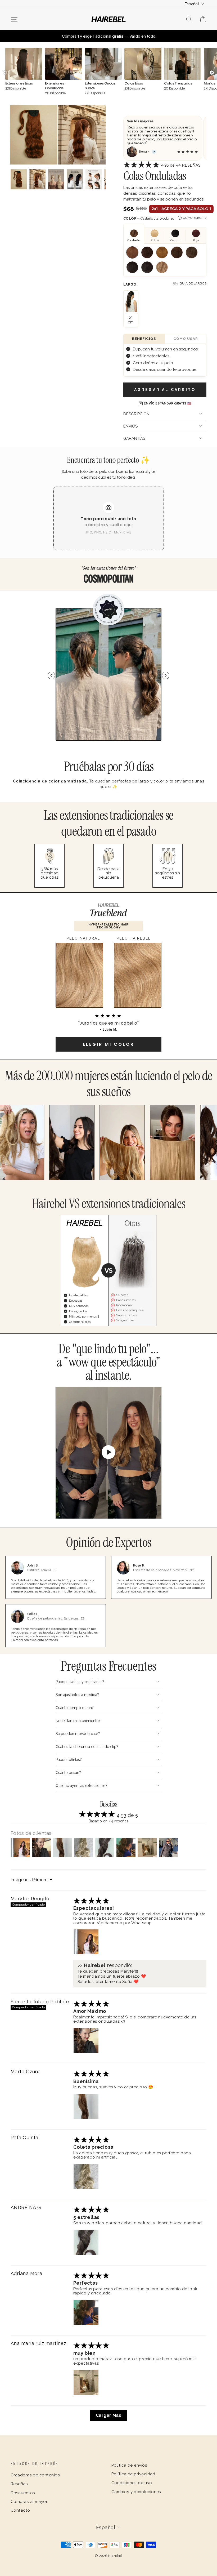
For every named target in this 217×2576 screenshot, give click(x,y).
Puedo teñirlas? (69, 1760)
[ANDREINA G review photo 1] (86, 2242)
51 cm (131, 319)
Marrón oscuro (132, 267)
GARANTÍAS (134, 438)
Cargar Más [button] (109, 2415)
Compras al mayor (29, 2502)
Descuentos (23, 2493)
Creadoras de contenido (35, 2475)
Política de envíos (129, 2465)
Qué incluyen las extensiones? (82, 1786)
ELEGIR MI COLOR (108, 1044)
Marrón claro (177, 252)
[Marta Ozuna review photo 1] (86, 2106)
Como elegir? (195, 218)
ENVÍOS (130, 426)
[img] (91, 1902)
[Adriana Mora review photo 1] (86, 2312)
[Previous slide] (51, 675)
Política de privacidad (133, 2474)
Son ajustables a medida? (77, 1695)
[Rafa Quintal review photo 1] (86, 2177)
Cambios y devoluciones (136, 2492)
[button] (142, 166)
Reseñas (19, 2484)
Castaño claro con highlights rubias (162, 267)
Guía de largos (193, 283)
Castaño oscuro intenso (147, 267)
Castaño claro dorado (162, 252)
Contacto (20, 2510)
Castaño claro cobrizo (132, 252)
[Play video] (108, 1453)
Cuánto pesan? (68, 1773)
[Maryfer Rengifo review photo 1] (86, 1942)
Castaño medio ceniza (192, 252)
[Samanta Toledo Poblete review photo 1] (86, 2041)
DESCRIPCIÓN (136, 414)
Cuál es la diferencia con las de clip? (87, 1747)
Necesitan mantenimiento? (78, 1721)
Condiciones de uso (132, 2483)
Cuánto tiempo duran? (75, 1708)
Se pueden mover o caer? (78, 1734)
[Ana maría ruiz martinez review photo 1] (86, 2382)
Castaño (147, 252)
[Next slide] (166, 675)
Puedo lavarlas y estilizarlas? (80, 1682)
